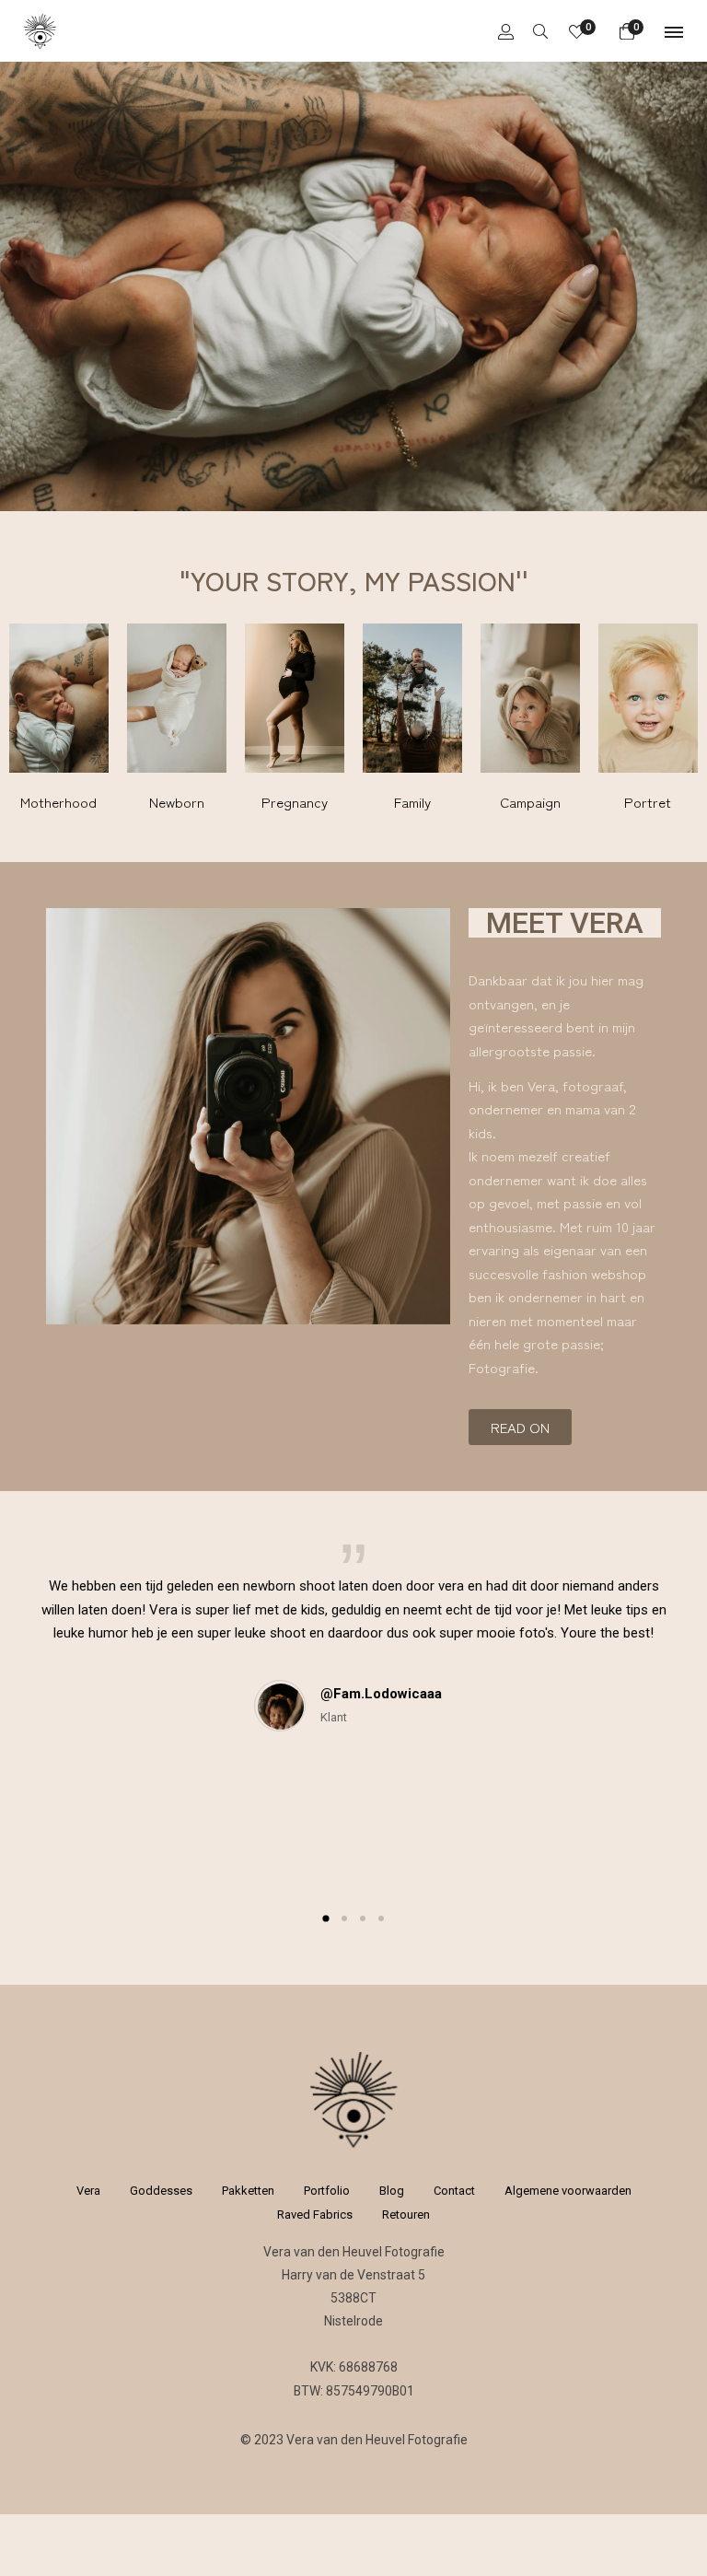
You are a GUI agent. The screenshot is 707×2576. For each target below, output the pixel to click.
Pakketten (248, 2191)
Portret (648, 802)
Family (412, 802)
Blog (392, 2191)
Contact (454, 2191)
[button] (325, 1919)
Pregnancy (295, 802)
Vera (88, 2191)
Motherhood (58, 802)
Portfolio (327, 2191)
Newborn (177, 802)
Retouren (406, 2215)
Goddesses (161, 2191)
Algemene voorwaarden (568, 2191)
